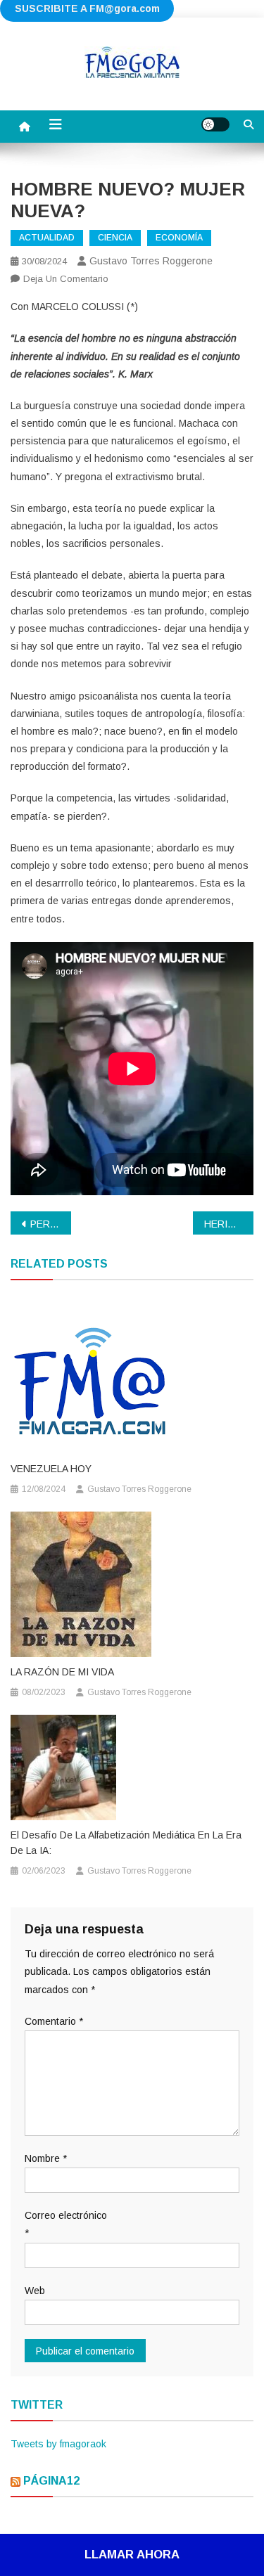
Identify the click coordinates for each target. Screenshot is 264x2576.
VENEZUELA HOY (51, 1469)
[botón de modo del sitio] (215, 124)
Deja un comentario (66, 279)
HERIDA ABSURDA (229, 1224)
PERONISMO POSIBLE (51, 1224)
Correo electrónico (66, 2224)
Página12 (51, 2481)
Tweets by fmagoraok (58, 2444)
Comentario (54, 2021)
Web (35, 2291)
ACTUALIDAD (47, 238)
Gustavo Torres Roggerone (151, 261)
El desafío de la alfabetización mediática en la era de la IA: (126, 1843)
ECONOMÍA (179, 238)
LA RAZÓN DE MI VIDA (62, 1672)
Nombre (46, 2158)
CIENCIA (115, 238)
